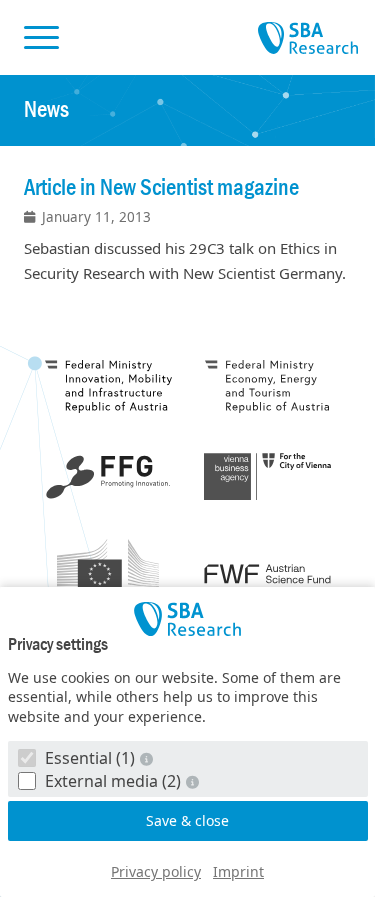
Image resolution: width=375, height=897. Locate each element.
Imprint (238, 871)
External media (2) (113, 781)
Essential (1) (90, 758)
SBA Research (308, 39)
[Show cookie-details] (149, 758)
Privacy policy (156, 871)
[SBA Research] (188, 619)
